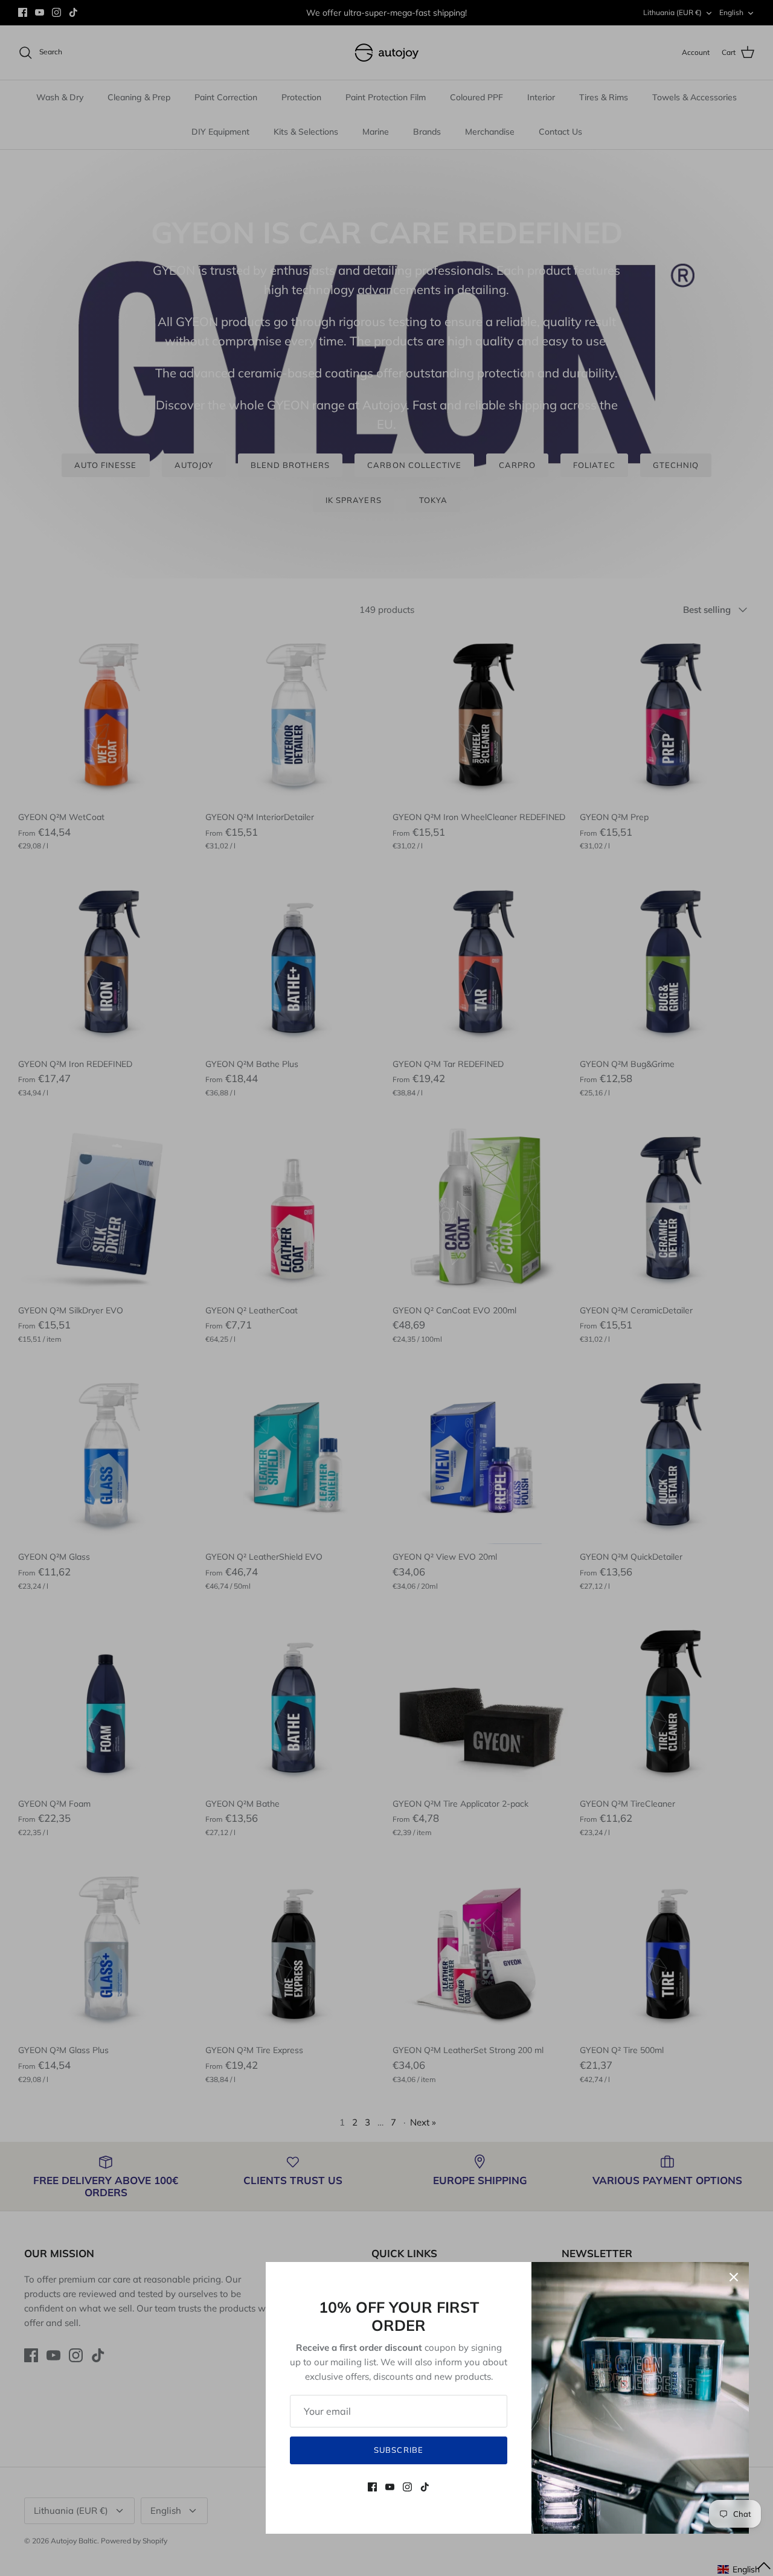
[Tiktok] (425, 2487)
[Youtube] (390, 2487)
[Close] (734, 2277)
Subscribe (398, 2450)
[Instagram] (407, 2487)
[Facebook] (372, 2487)
